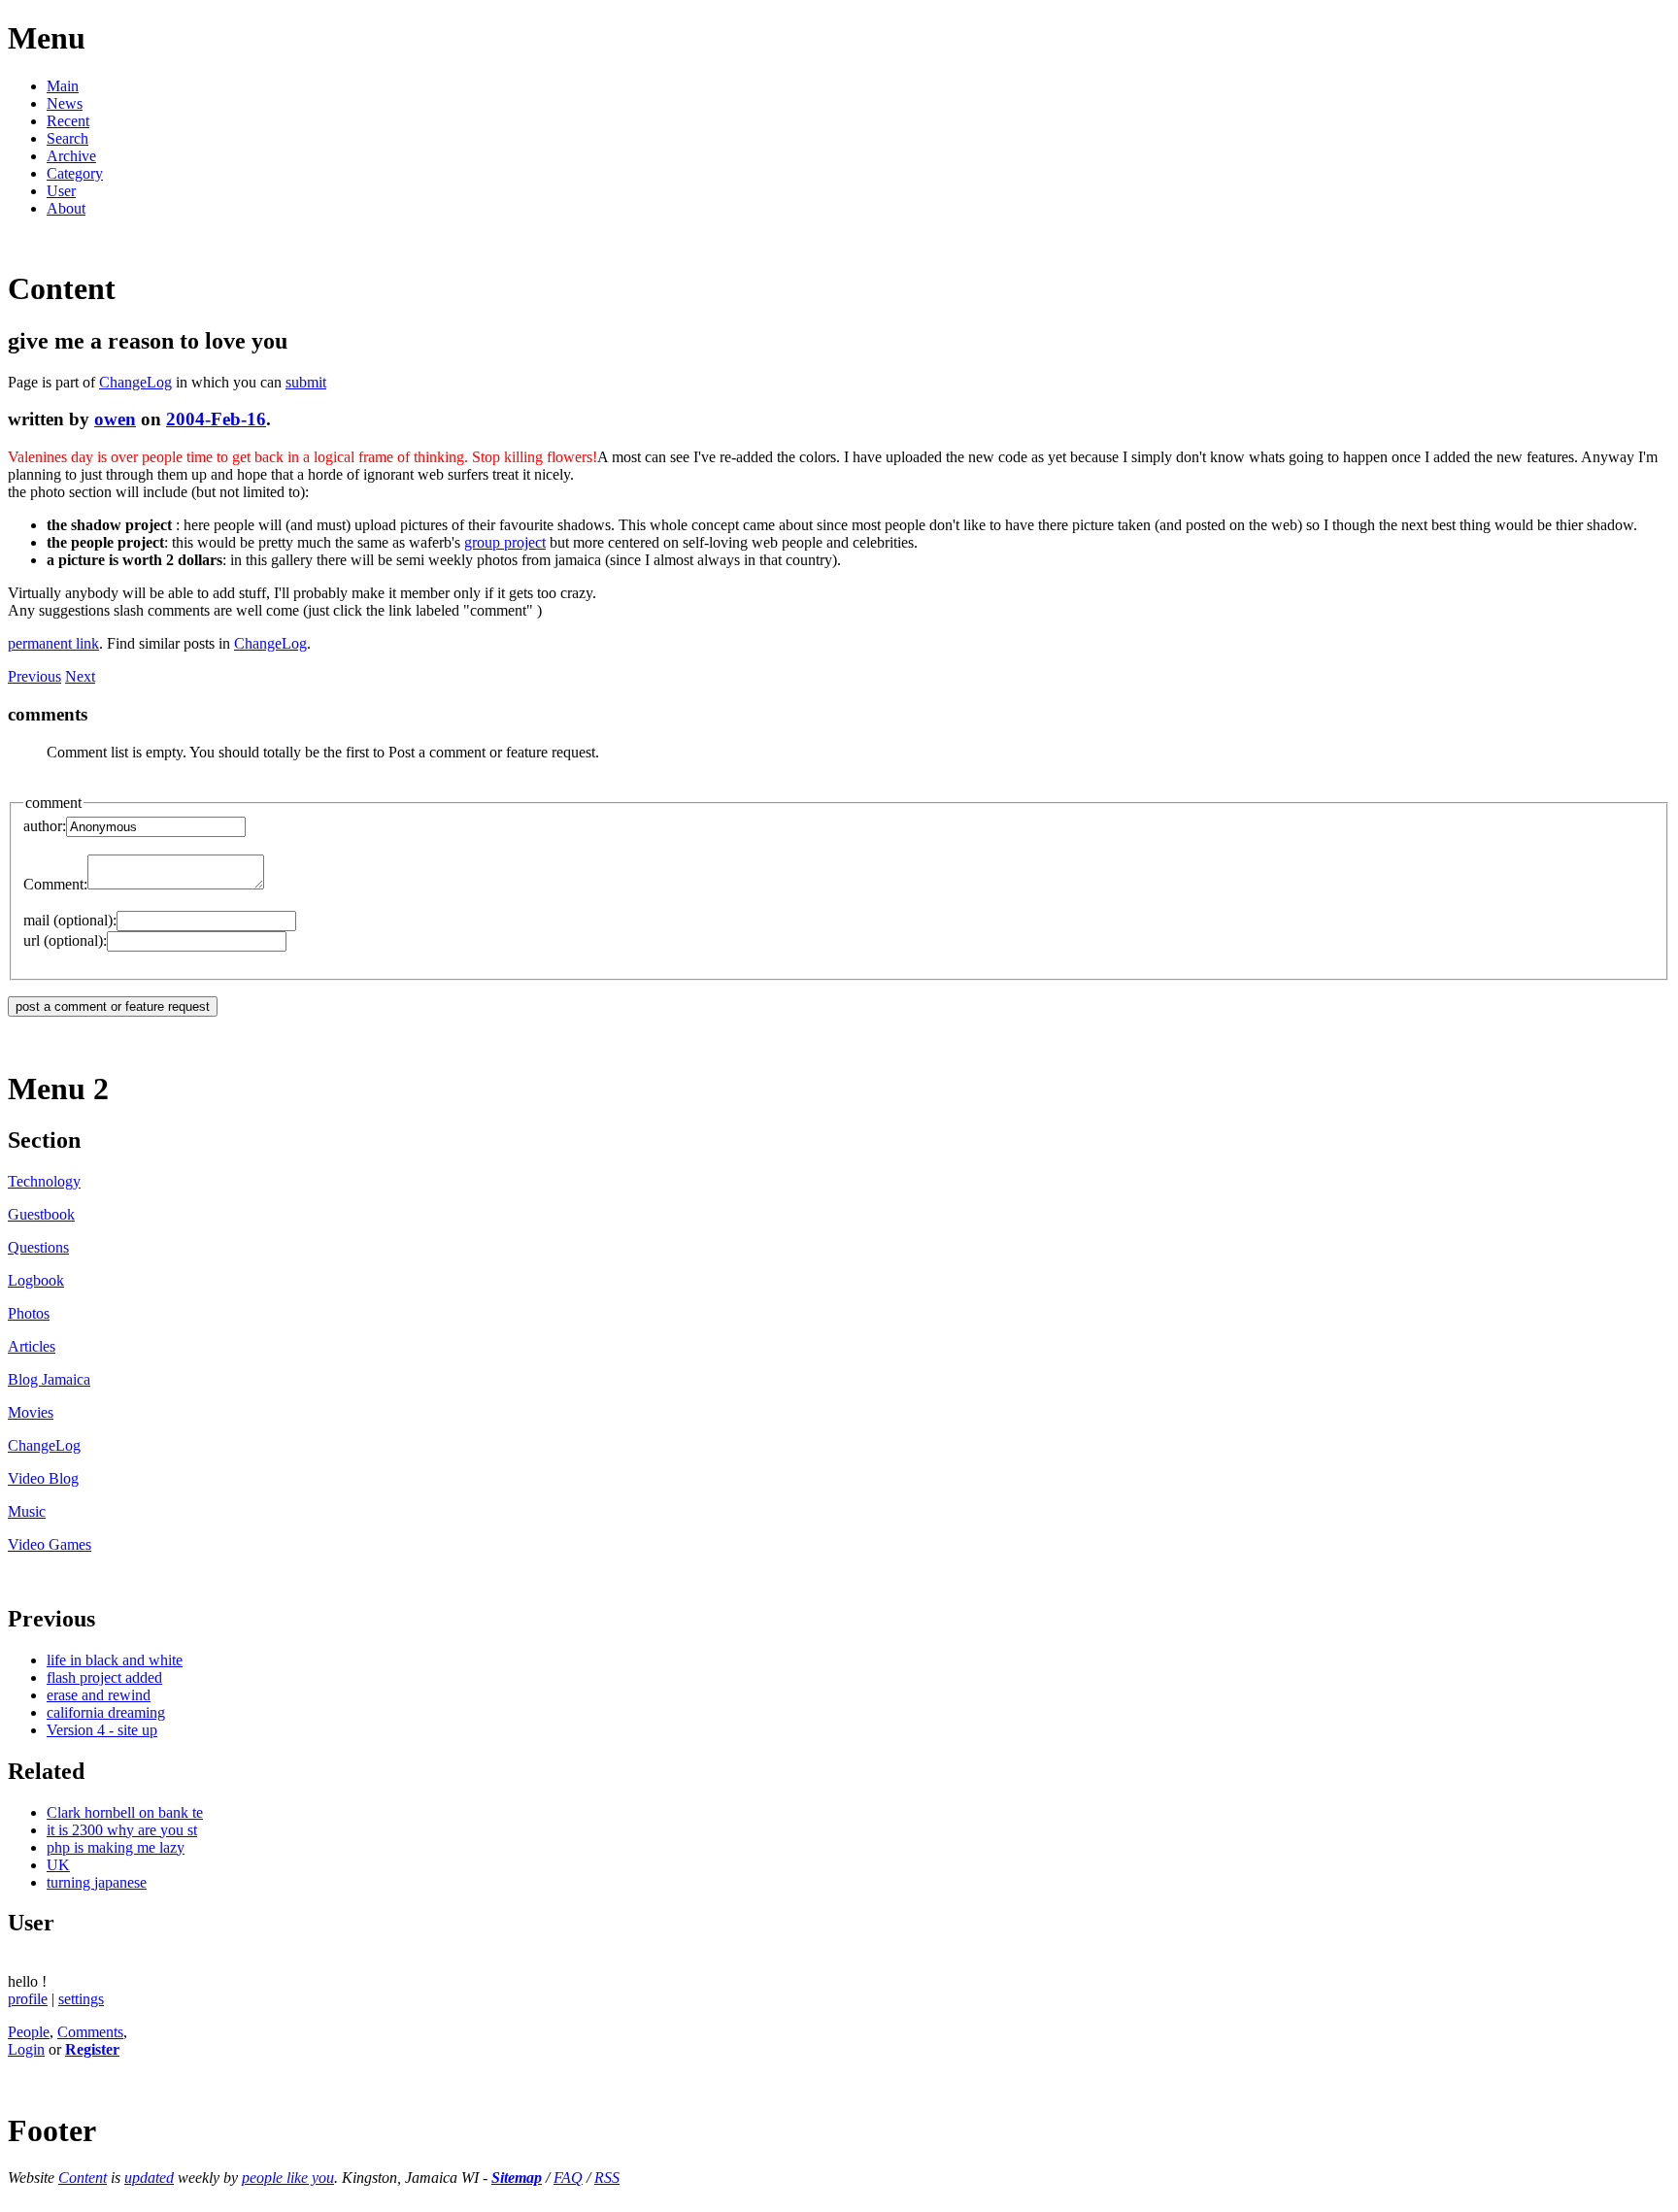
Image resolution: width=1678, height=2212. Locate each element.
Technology (44, 1181)
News (65, 103)
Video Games (50, 1544)
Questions (38, 1247)
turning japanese (97, 1882)
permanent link (53, 643)
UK (58, 1865)
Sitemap (517, 2178)
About (66, 208)
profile (28, 1999)
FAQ (568, 2178)
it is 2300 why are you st (122, 1830)
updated (149, 2178)
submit (306, 382)
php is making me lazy (116, 1847)
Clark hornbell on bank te (125, 1812)
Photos (29, 1313)
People (29, 2032)
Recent (68, 121)
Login (26, 2049)
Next (80, 676)
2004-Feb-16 (216, 419)
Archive (71, 156)
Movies (31, 1412)
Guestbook (41, 1214)
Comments (90, 2032)
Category (75, 173)
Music (27, 1511)
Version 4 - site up (102, 1730)
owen (115, 419)
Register (92, 2049)
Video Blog (43, 1478)
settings (81, 1999)
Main (63, 86)
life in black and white (115, 1660)
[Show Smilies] (274, 884)
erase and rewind (99, 1695)
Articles (32, 1346)
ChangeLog (135, 382)
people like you (288, 2178)
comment (53, 803)
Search (67, 138)
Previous (34, 676)
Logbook (36, 1280)
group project (505, 542)
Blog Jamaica (49, 1379)
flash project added (104, 1677)
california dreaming (106, 1712)
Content (83, 2178)
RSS (607, 2178)
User (61, 191)
